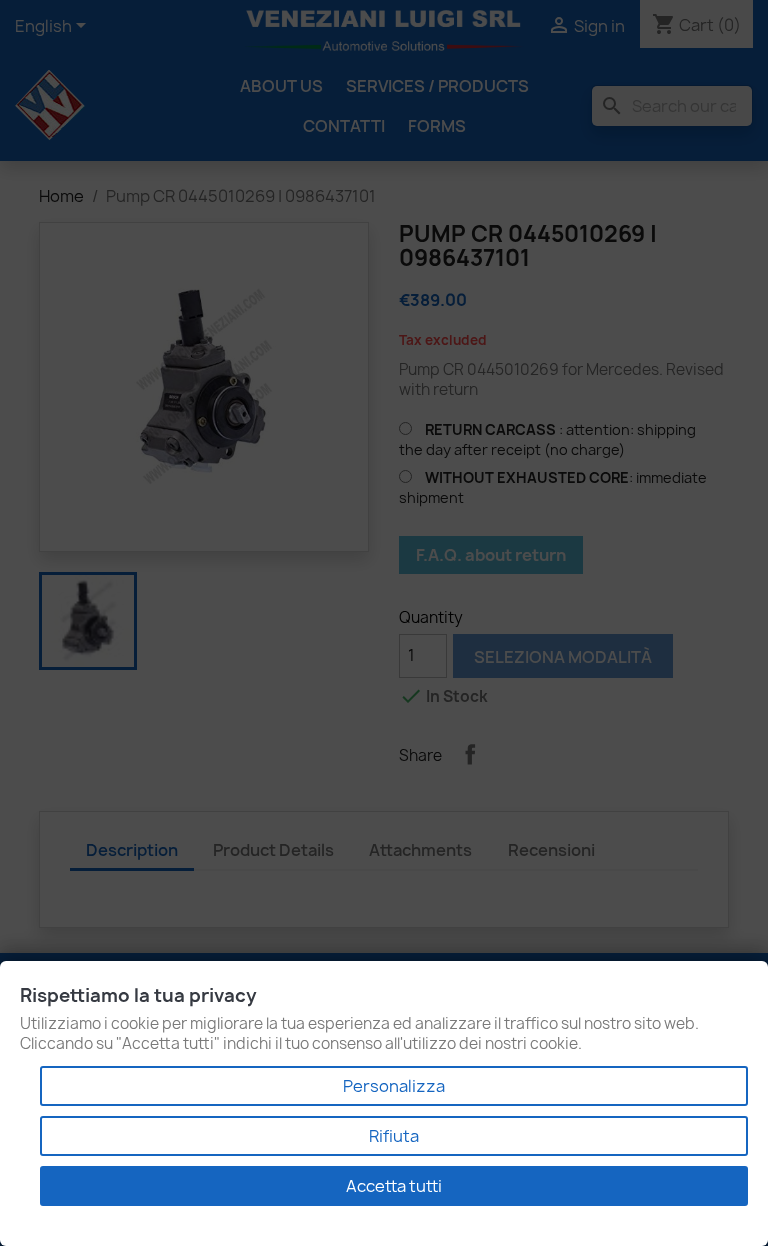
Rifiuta (394, 1136)
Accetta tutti (394, 1186)
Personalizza (394, 1086)
